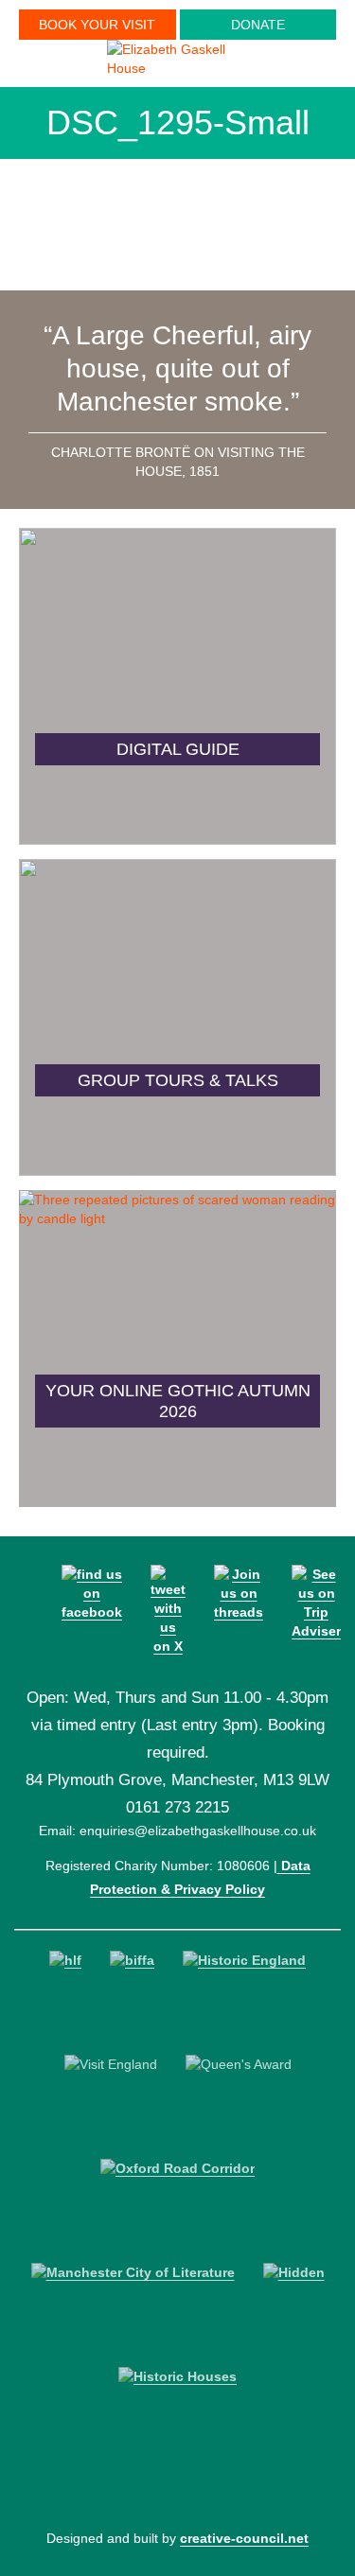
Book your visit (97, 25)
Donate (258, 25)
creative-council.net (244, 2538)
